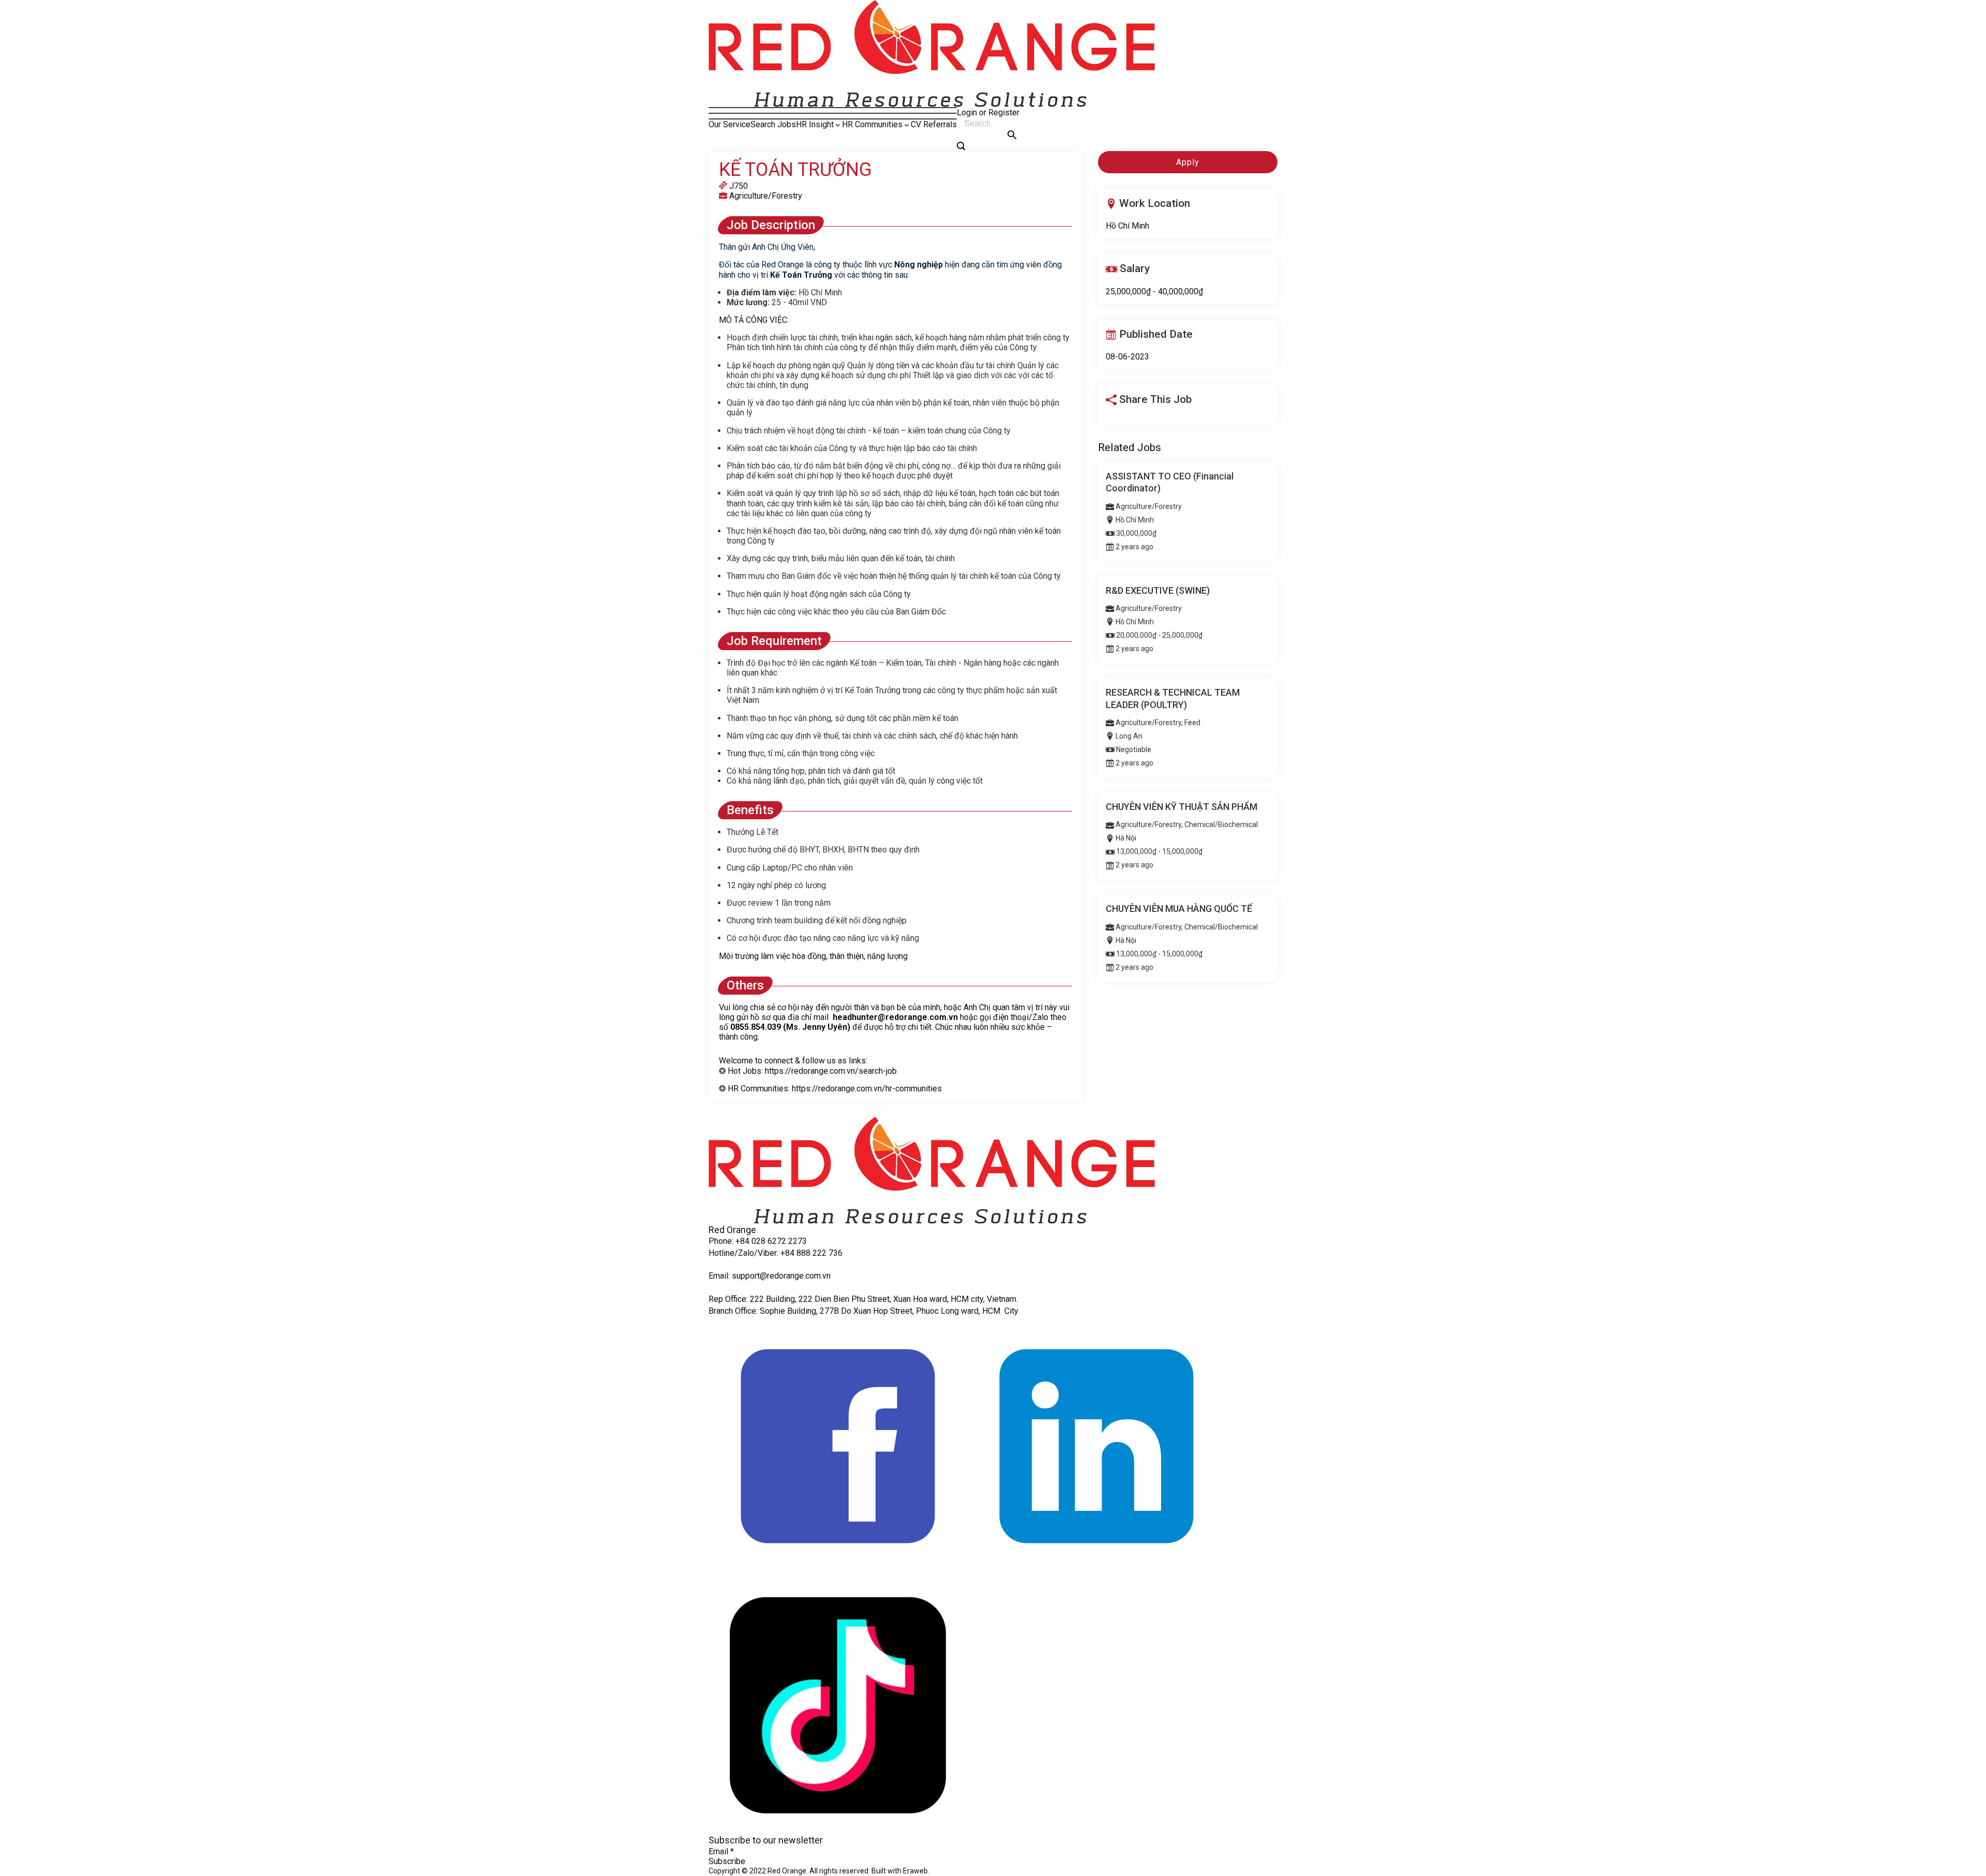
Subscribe (727, 1861)
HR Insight (815, 124)
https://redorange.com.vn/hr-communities (867, 1089)
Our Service (729, 124)
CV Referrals (934, 124)
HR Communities (872, 124)
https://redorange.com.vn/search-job (831, 1071)
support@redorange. (769, 1276)
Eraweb (915, 1871)
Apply (1188, 162)
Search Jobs (773, 124)
